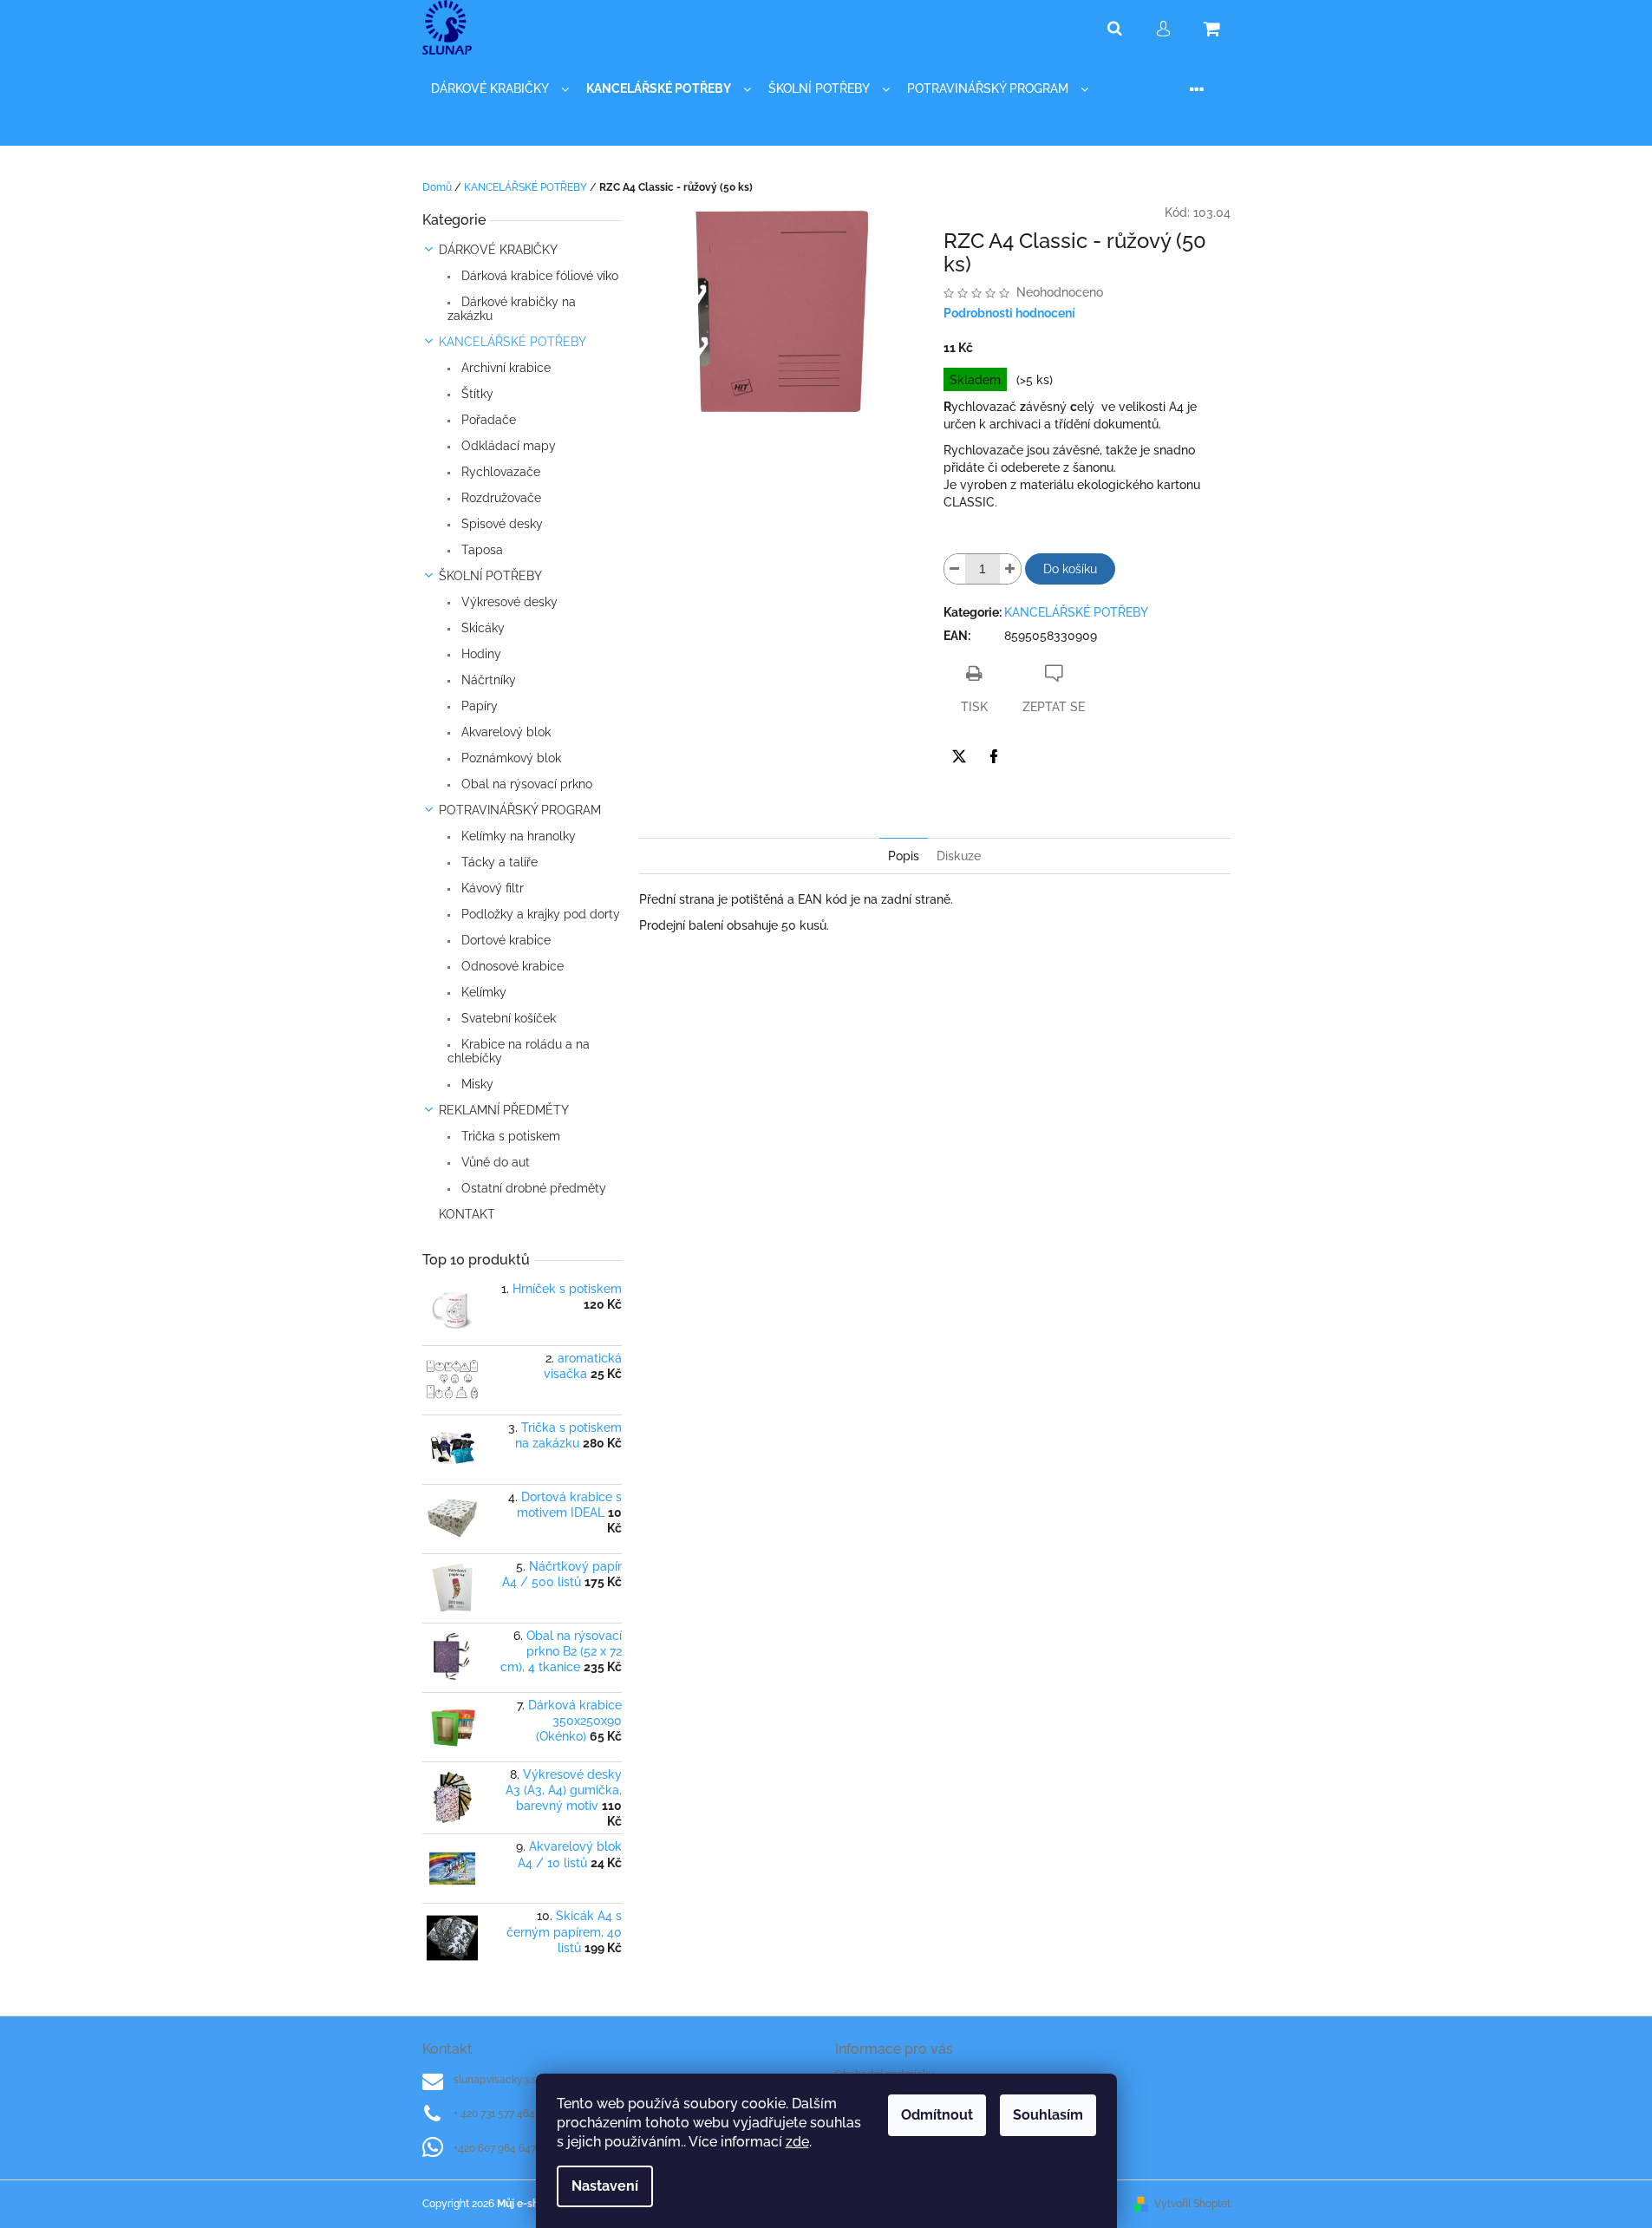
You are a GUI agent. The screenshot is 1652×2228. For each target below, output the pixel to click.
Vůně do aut (494, 1162)
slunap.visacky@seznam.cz (518, 2080)
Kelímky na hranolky (517, 836)
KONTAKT (467, 1214)
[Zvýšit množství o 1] (1010, 569)
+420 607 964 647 (495, 2148)
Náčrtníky (487, 680)
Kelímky (482, 992)
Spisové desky (500, 524)
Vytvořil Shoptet (1192, 2204)
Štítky (476, 394)
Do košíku (1070, 569)
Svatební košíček (507, 1018)
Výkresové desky (508, 602)
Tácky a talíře (498, 862)
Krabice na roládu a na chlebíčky (519, 1051)
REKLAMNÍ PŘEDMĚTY (504, 1110)
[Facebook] (994, 756)
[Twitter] (959, 756)
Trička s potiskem (509, 1136)
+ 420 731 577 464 (494, 2114)
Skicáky (481, 628)
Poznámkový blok (509, 758)
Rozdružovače (500, 498)
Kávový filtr (491, 888)
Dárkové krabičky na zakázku (512, 309)
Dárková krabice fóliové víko (538, 276)
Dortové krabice (504, 940)
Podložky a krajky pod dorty (539, 914)
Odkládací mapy (507, 446)
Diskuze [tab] (959, 856)
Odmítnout (937, 2115)
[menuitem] (500, 89)
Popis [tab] (904, 856)
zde (797, 2142)
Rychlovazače (499, 472)
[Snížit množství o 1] (955, 569)
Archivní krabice (504, 368)
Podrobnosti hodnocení (1009, 313)
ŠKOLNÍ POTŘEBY (490, 576)
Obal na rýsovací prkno (525, 784)
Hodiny (480, 654)
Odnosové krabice (511, 966)
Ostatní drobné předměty (532, 1188)
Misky (476, 1084)
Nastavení (605, 2186)
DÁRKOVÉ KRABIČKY (498, 250)
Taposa (480, 550)
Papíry (478, 706)
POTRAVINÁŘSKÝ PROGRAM (520, 810)
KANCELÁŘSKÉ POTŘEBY (513, 342)
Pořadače (487, 420)
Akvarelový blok (504, 732)
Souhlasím (1048, 2115)
